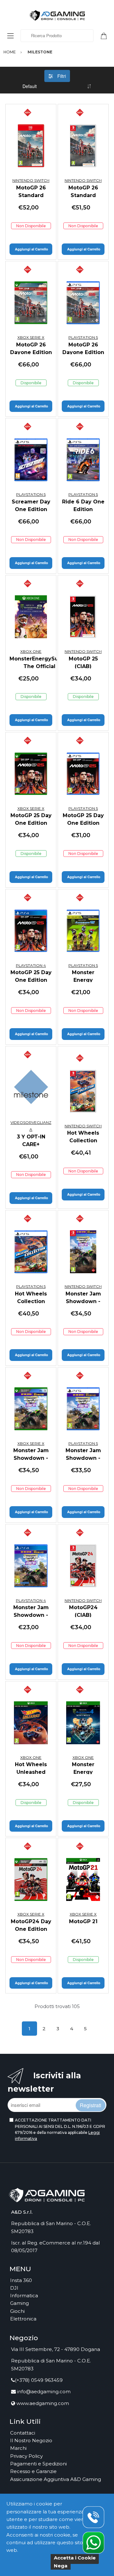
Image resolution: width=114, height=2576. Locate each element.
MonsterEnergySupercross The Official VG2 (46, 663)
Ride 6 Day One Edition (83, 506)
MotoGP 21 (83, 1921)
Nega (61, 2566)
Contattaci (23, 2433)
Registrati (91, 2105)
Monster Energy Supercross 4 (83, 1772)
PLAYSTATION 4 (31, 965)
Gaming (19, 2303)
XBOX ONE (31, 651)
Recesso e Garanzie (33, 2471)
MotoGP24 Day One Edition (31, 1925)
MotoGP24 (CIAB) (83, 1611)
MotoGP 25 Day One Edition (31, 819)
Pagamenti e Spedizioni (38, 2464)
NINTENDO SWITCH (31, 180)
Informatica (24, 2296)
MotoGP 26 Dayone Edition (31, 348)
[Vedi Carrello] (106, 35)
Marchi (18, 2448)
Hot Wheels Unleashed (31, 1768)
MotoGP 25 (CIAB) (83, 663)
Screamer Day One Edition (31, 506)
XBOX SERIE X (31, 337)
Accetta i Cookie (75, 2558)
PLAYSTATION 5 (83, 337)
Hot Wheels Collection (83, 1137)
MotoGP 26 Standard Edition (31, 195)
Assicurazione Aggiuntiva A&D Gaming (56, 2479)
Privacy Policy (26, 2456)
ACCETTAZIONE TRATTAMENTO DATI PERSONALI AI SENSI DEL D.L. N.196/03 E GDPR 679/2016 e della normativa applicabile (60, 2129)
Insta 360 (21, 2280)
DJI (14, 2288)
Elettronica (23, 2319)
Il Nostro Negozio (31, 2440)
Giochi (17, 2311)
